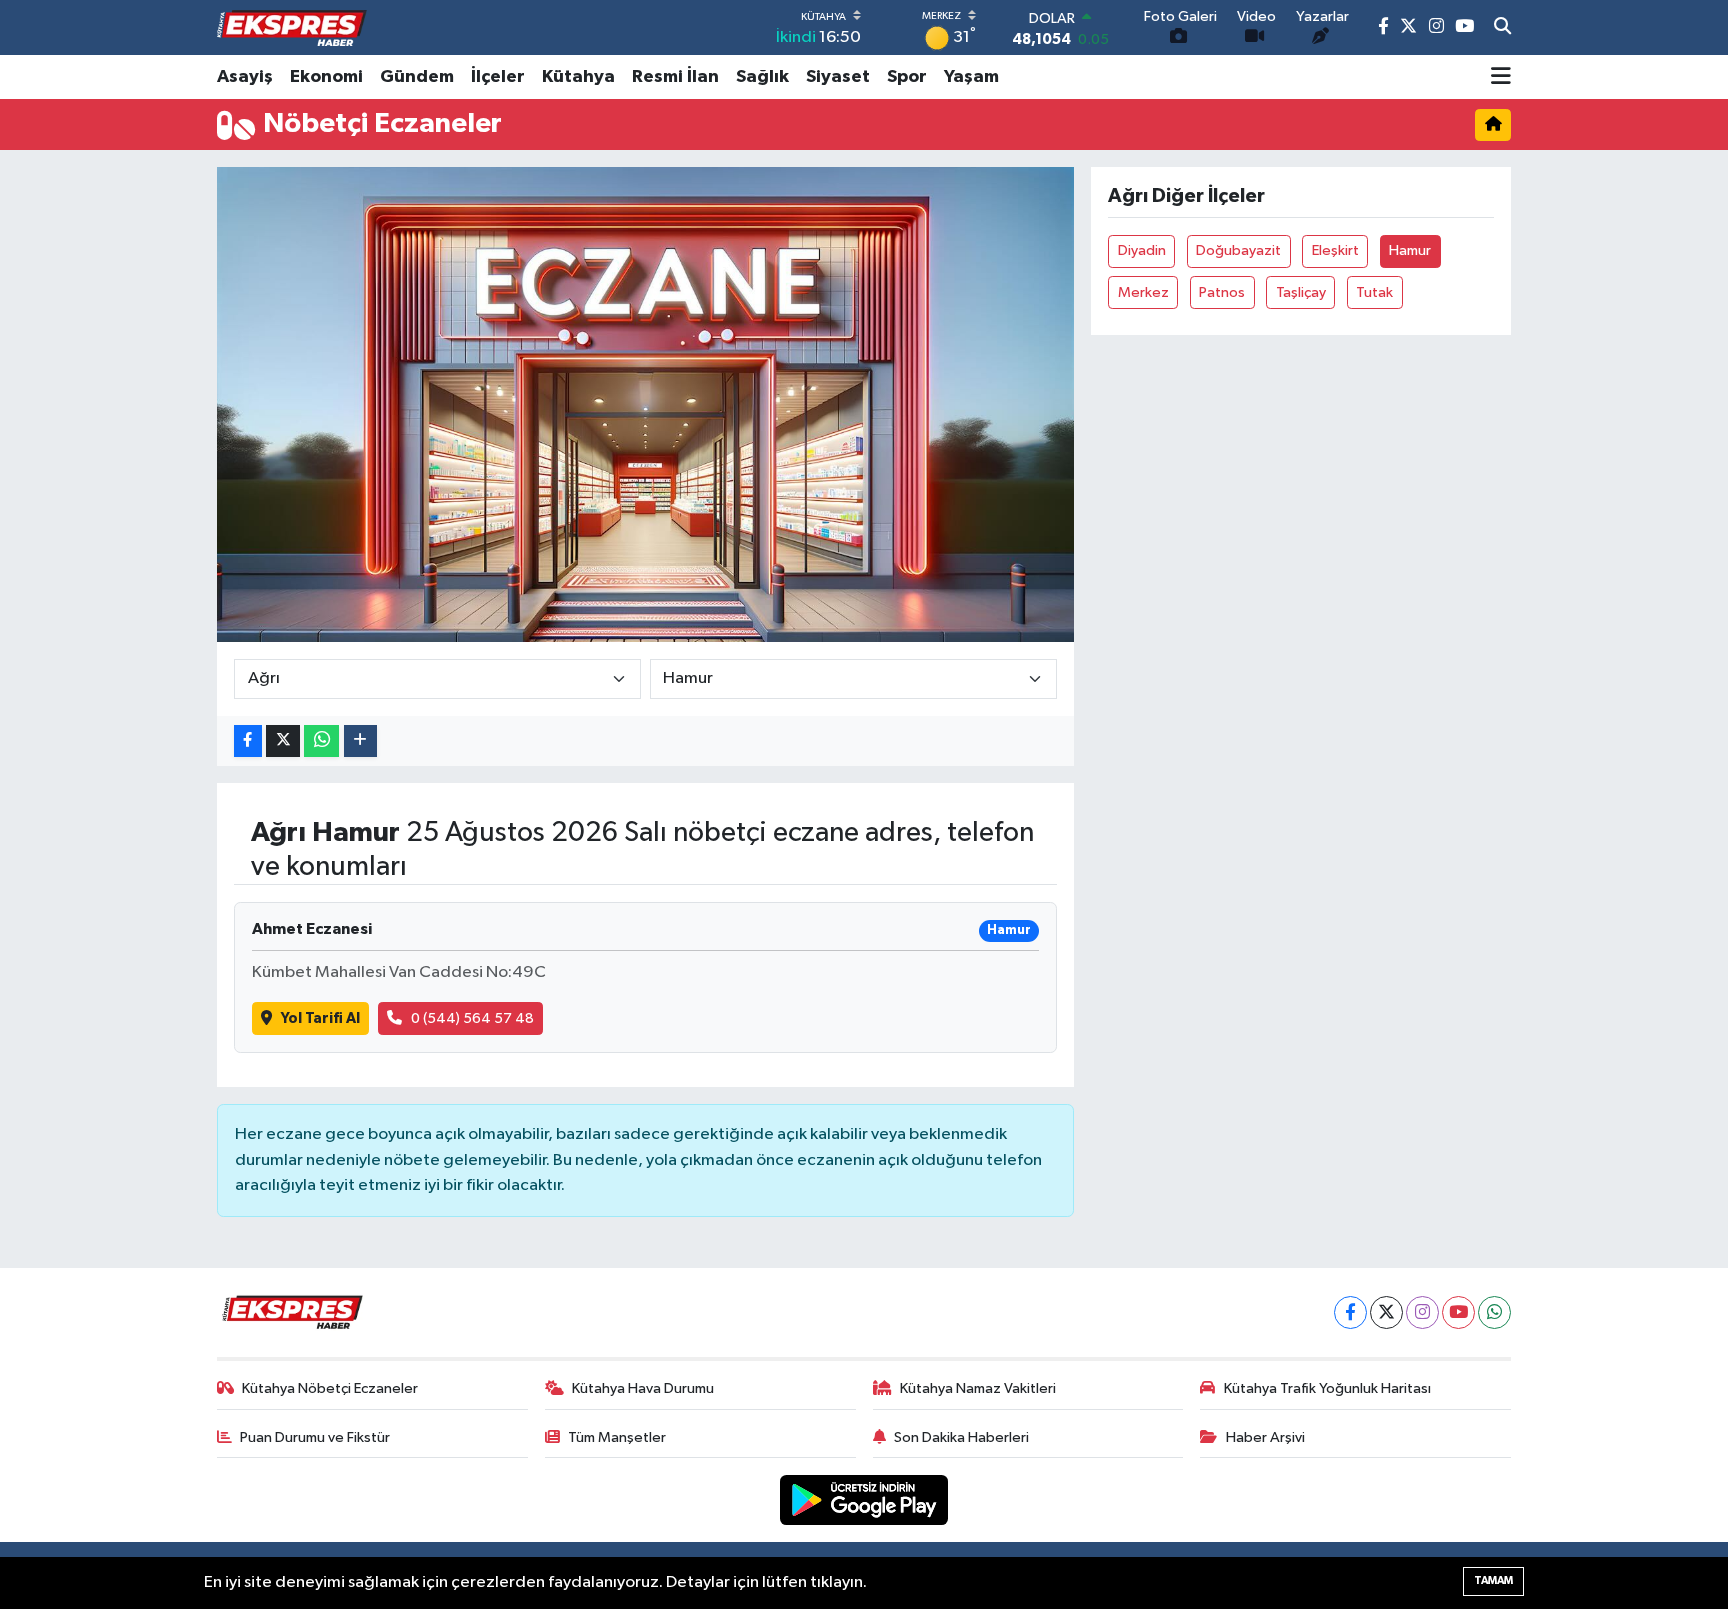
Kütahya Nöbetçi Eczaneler (330, 1388)
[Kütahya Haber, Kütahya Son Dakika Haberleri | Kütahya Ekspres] (292, 28)
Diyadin (1142, 250)
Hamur (1410, 250)
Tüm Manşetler (617, 1437)
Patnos (1222, 292)
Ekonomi (326, 77)
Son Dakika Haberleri (961, 1437)
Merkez (1143, 292)
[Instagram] (1422, 1312)
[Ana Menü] (1501, 77)
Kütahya (578, 77)
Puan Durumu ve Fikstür (315, 1437)
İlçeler (498, 77)
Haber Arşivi (1265, 1437)
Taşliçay (1301, 292)
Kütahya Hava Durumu (643, 1388)
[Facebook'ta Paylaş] (248, 741)
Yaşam (971, 77)
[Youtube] (1458, 1312)
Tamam (1493, 1580)
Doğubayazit (1238, 250)
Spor (907, 77)
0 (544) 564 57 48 (472, 1018)
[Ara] (1502, 28)
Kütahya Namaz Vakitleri (978, 1388)
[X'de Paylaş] (283, 741)
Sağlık (762, 77)
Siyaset (838, 77)
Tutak (1374, 292)
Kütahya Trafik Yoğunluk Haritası (1327, 1388)
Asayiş (245, 77)
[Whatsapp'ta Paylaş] (321, 741)
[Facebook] (1350, 1312)
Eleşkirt (1335, 250)
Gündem (417, 77)
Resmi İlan (675, 77)
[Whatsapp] (1494, 1312)
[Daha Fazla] (360, 741)
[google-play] (864, 1499)
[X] (1386, 1312)
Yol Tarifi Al (320, 1018)
